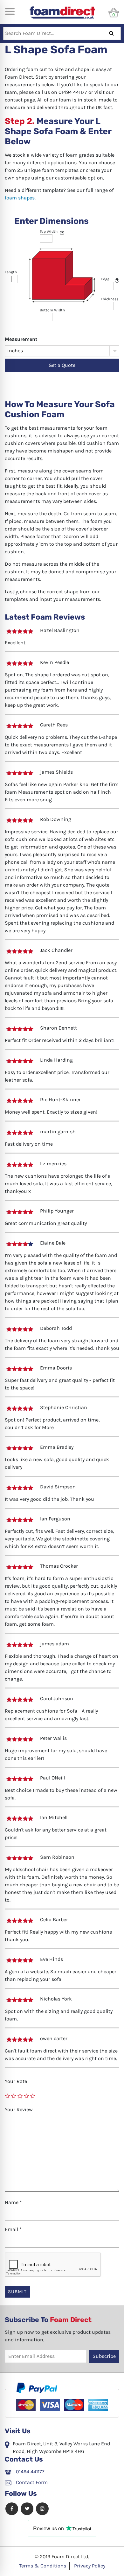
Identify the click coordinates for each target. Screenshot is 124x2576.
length (11, 272)
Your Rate (16, 2081)
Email (13, 2229)
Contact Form (31, 2482)
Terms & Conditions (43, 2566)
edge (105, 279)
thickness (110, 299)
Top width (49, 231)
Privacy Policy (90, 2566)
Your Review (19, 2109)
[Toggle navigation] (10, 11)
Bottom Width (52, 310)
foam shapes (20, 198)
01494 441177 (30, 2472)
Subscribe (104, 2356)
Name (13, 2202)
